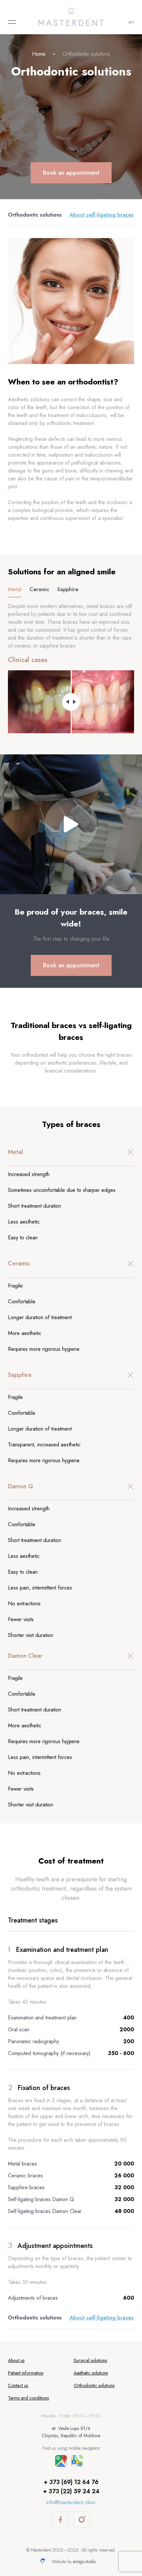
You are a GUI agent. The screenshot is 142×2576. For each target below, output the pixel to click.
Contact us (18, 2385)
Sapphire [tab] (68, 589)
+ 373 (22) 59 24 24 (71, 2491)
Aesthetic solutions (91, 2373)
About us (16, 2360)
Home (39, 54)
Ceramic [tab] (39, 589)
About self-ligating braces (102, 215)
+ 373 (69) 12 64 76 (71, 2482)
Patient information (26, 2373)
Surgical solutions (90, 2360)
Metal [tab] (15, 589)
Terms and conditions (28, 2398)
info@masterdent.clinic (71, 2502)
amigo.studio (85, 2561)
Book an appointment (71, 173)
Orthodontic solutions (35, 215)
